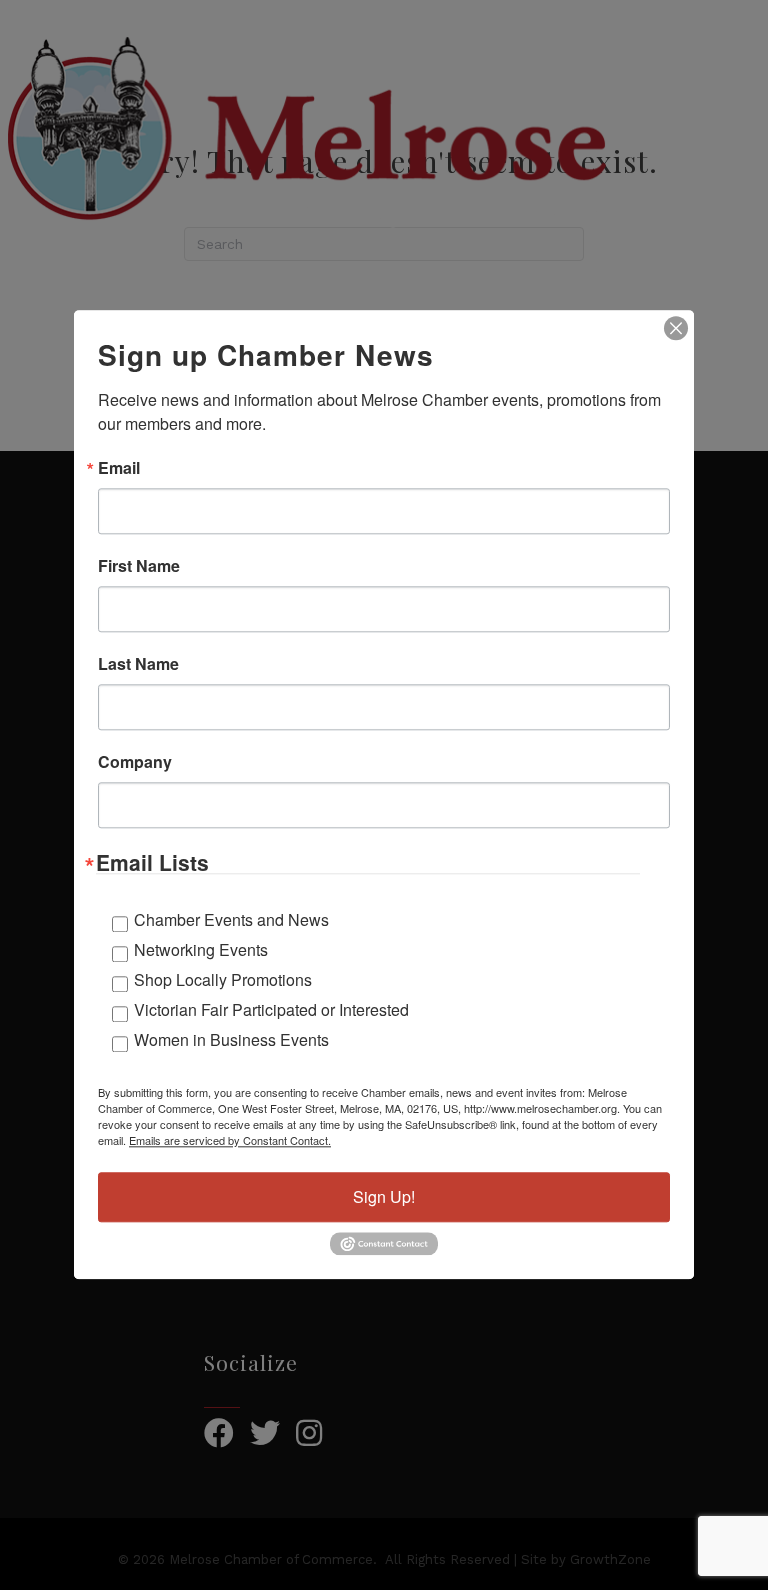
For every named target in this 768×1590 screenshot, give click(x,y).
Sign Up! (384, 1196)
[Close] (676, 328)
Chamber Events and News (231, 919)
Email (119, 468)
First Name (139, 566)
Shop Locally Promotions (223, 979)
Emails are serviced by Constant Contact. (230, 1140)
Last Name (138, 664)
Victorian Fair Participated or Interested (271, 1009)
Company (135, 762)
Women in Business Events (231, 1039)
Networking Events (201, 949)
